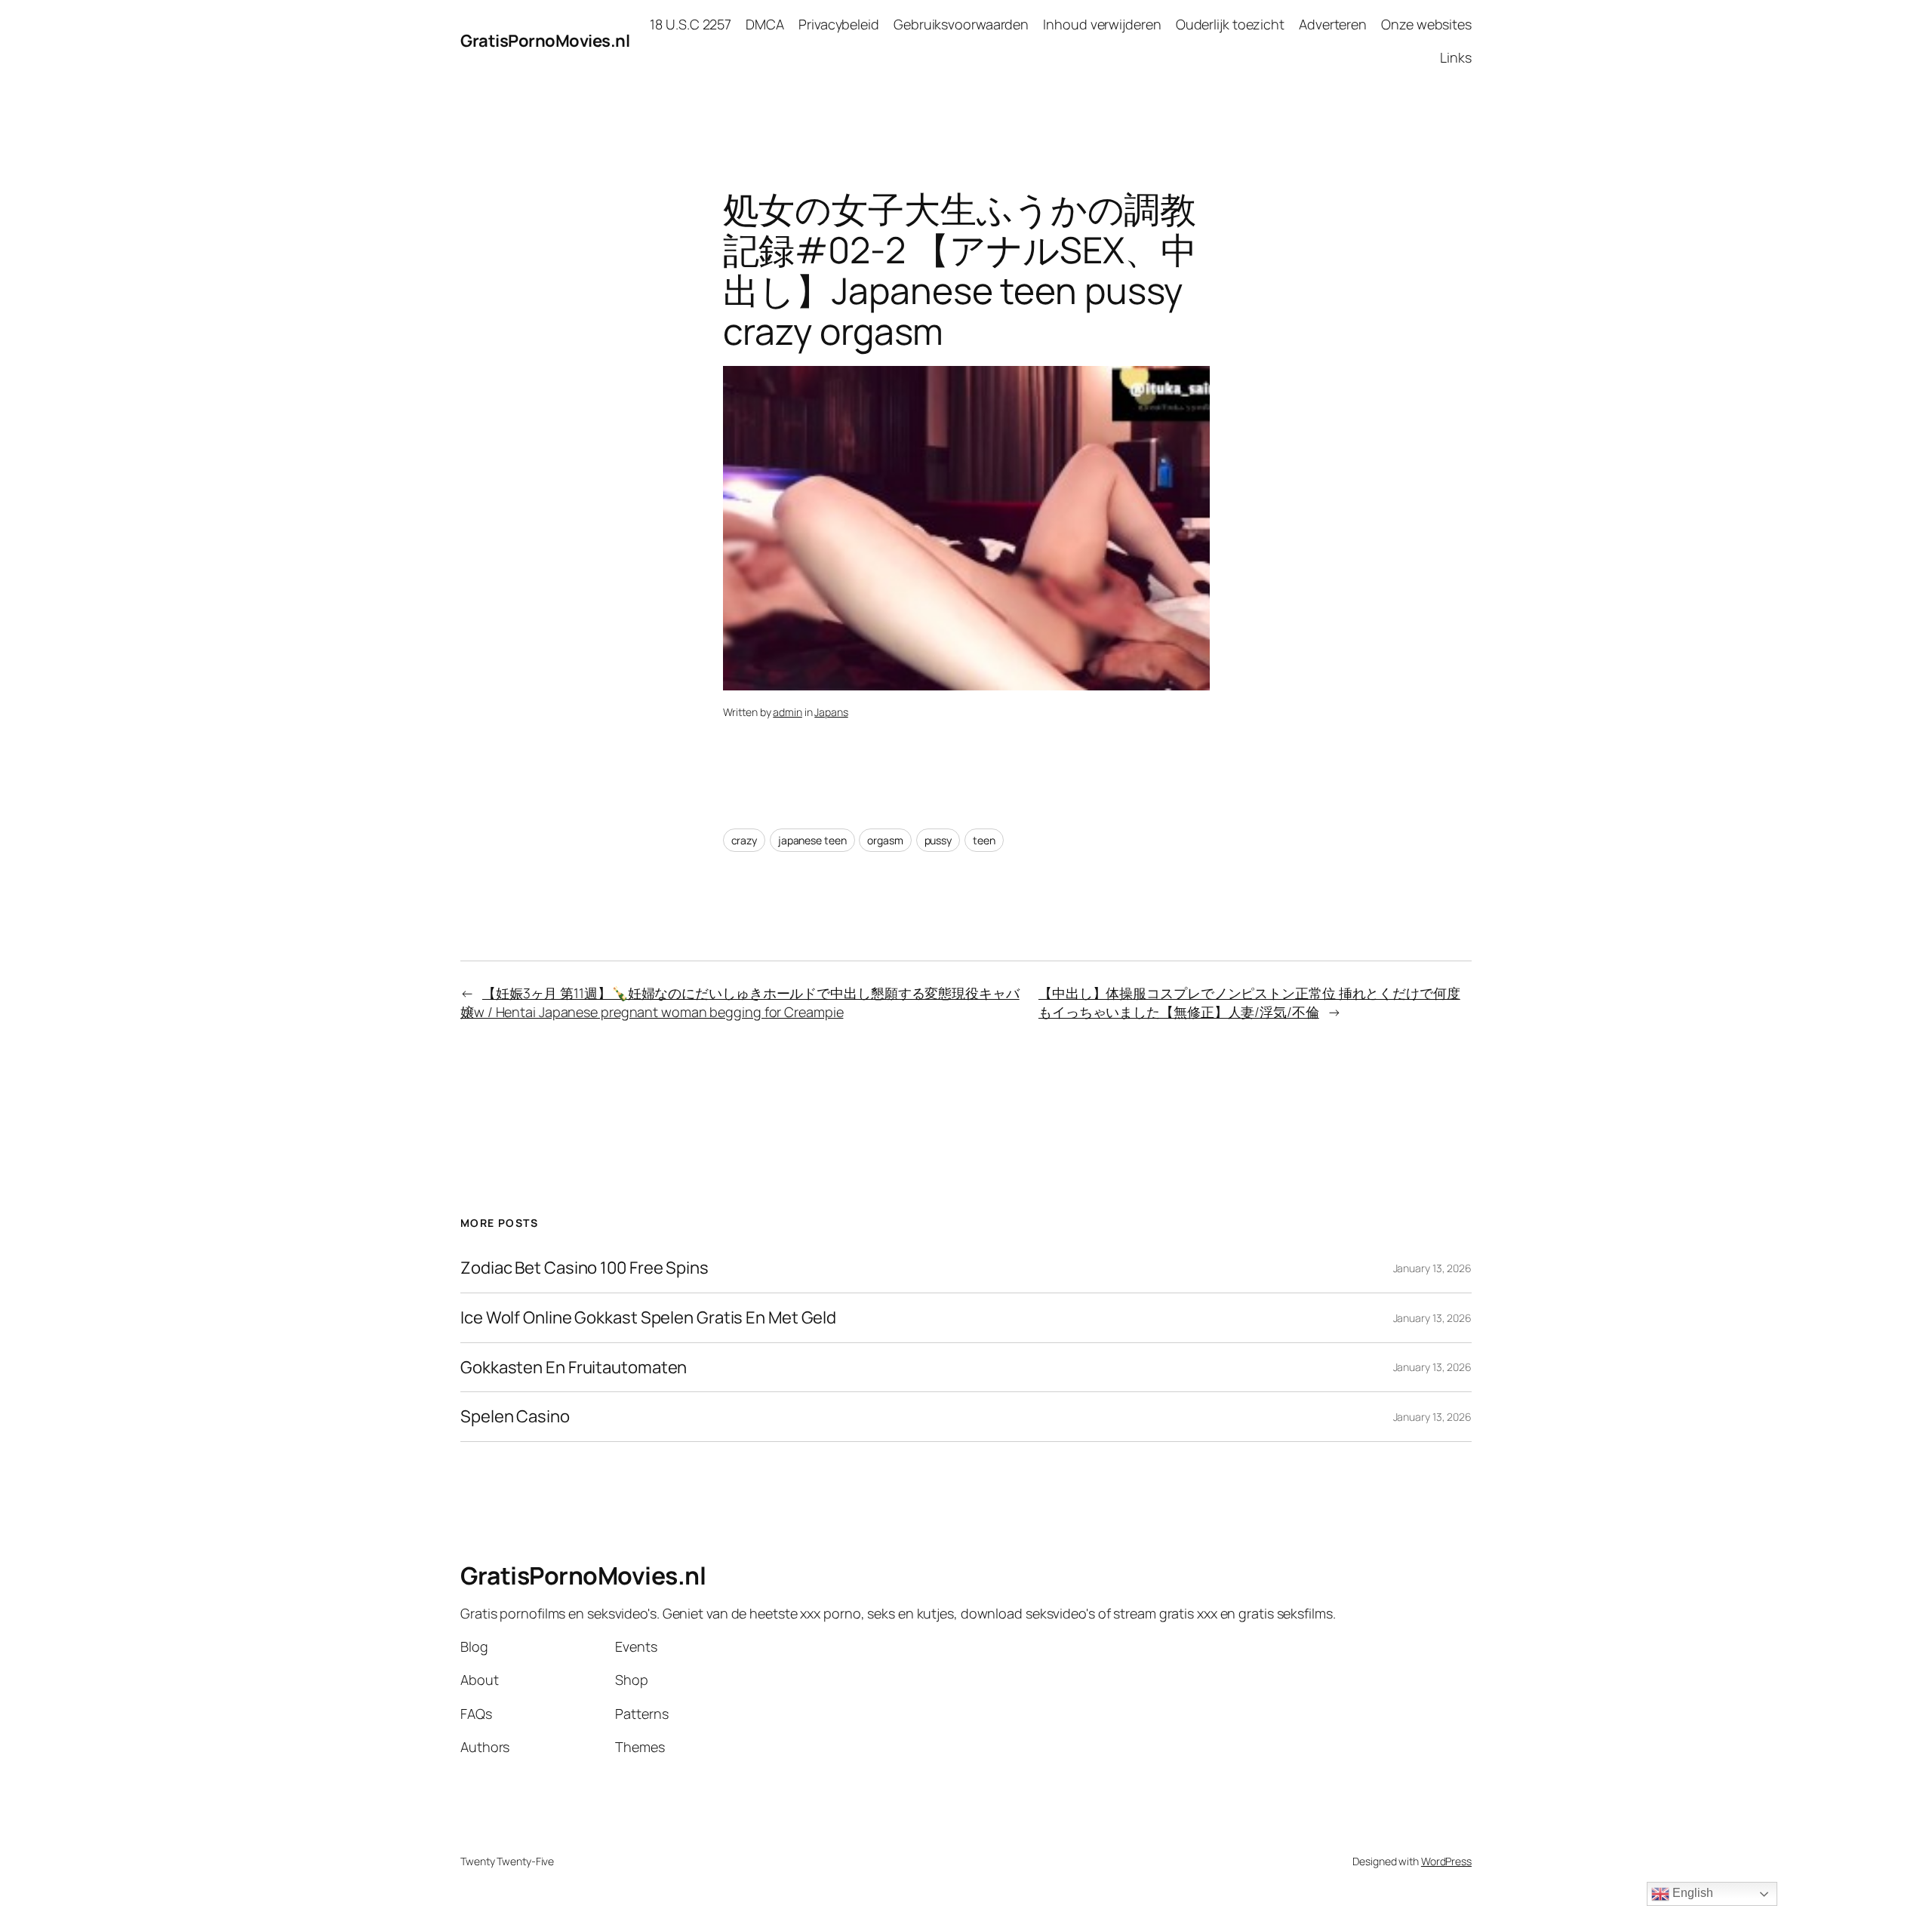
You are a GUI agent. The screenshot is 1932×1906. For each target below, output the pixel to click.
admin (788, 712)
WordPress (1446, 1861)
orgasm (885, 840)
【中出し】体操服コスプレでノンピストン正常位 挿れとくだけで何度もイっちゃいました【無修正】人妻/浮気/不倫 (1249, 1002)
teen (984, 840)
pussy (938, 840)
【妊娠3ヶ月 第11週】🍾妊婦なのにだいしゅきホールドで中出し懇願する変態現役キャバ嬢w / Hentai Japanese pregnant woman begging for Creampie (740, 1002)
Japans (831, 712)
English (1691, 1893)
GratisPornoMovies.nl (545, 41)
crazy (744, 840)
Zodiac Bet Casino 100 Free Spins (585, 1268)
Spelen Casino (515, 1417)
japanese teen (812, 840)
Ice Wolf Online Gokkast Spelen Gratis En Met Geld (648, 1318)
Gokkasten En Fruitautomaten (574, 1368)
